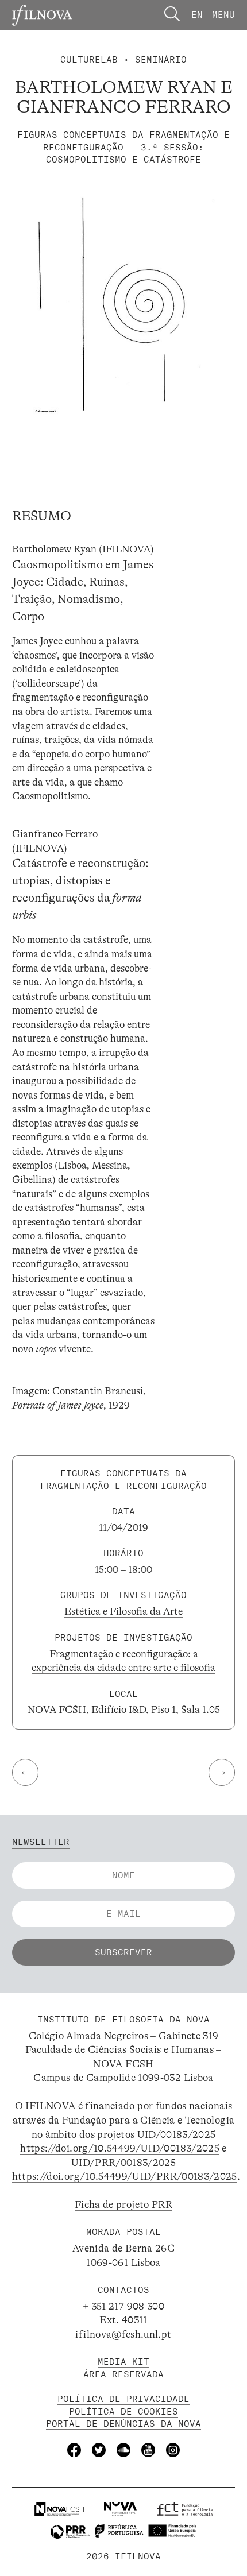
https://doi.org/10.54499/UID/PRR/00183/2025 (125, 2176)
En (197, 15)
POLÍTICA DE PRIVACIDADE (123, 2399)
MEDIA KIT (123, 2362)
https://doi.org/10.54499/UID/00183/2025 (120, 2148)
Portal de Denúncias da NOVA (123, 2424)
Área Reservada (123, 2374)
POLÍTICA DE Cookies (123, 2411)
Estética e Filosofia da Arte (123, 1611)
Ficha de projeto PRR (123, 2204)
